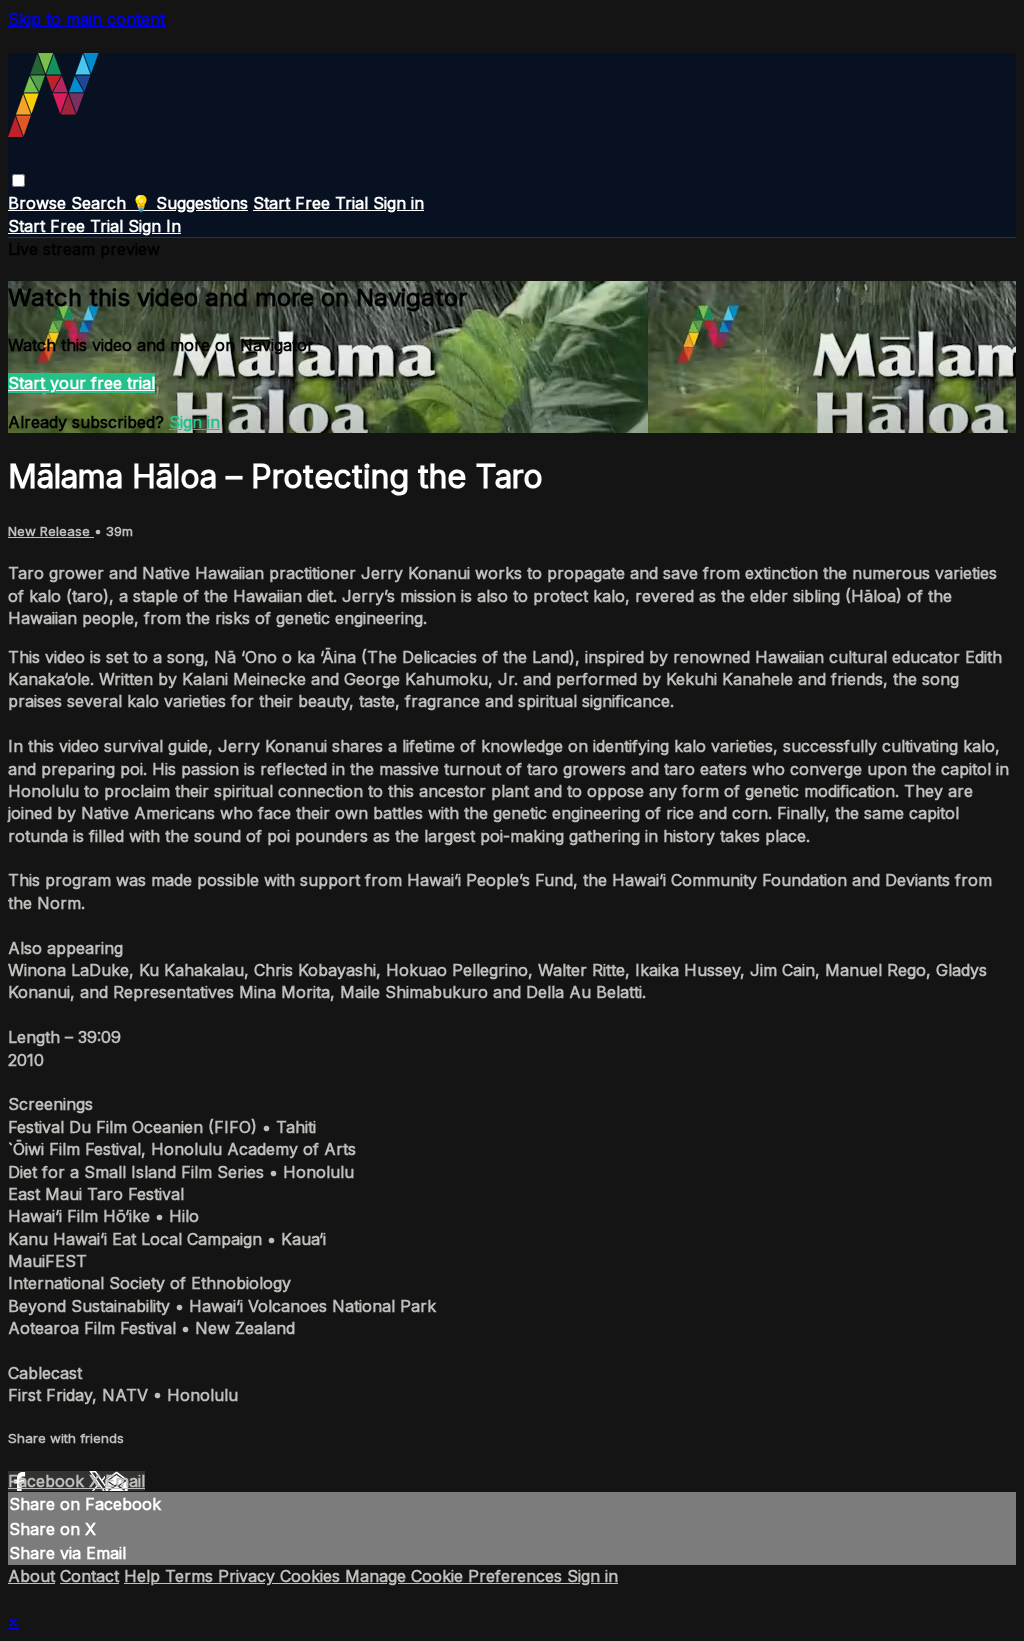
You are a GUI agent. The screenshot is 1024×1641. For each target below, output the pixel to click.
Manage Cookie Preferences (456, 1576)
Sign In (154, 226)
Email (125, 1481)
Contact (89, 1576)
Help (144, 1576)
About (31, 1576)
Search (101, 203)
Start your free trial (81, 383)
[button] (18, 180)
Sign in (398, 203)
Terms (191, 1576)
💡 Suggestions (189, 203)
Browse (39, 203)
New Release (51, 531)
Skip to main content (86, 19)
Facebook (48, 1481)
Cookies (312, 1576)
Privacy (249, 1576)
